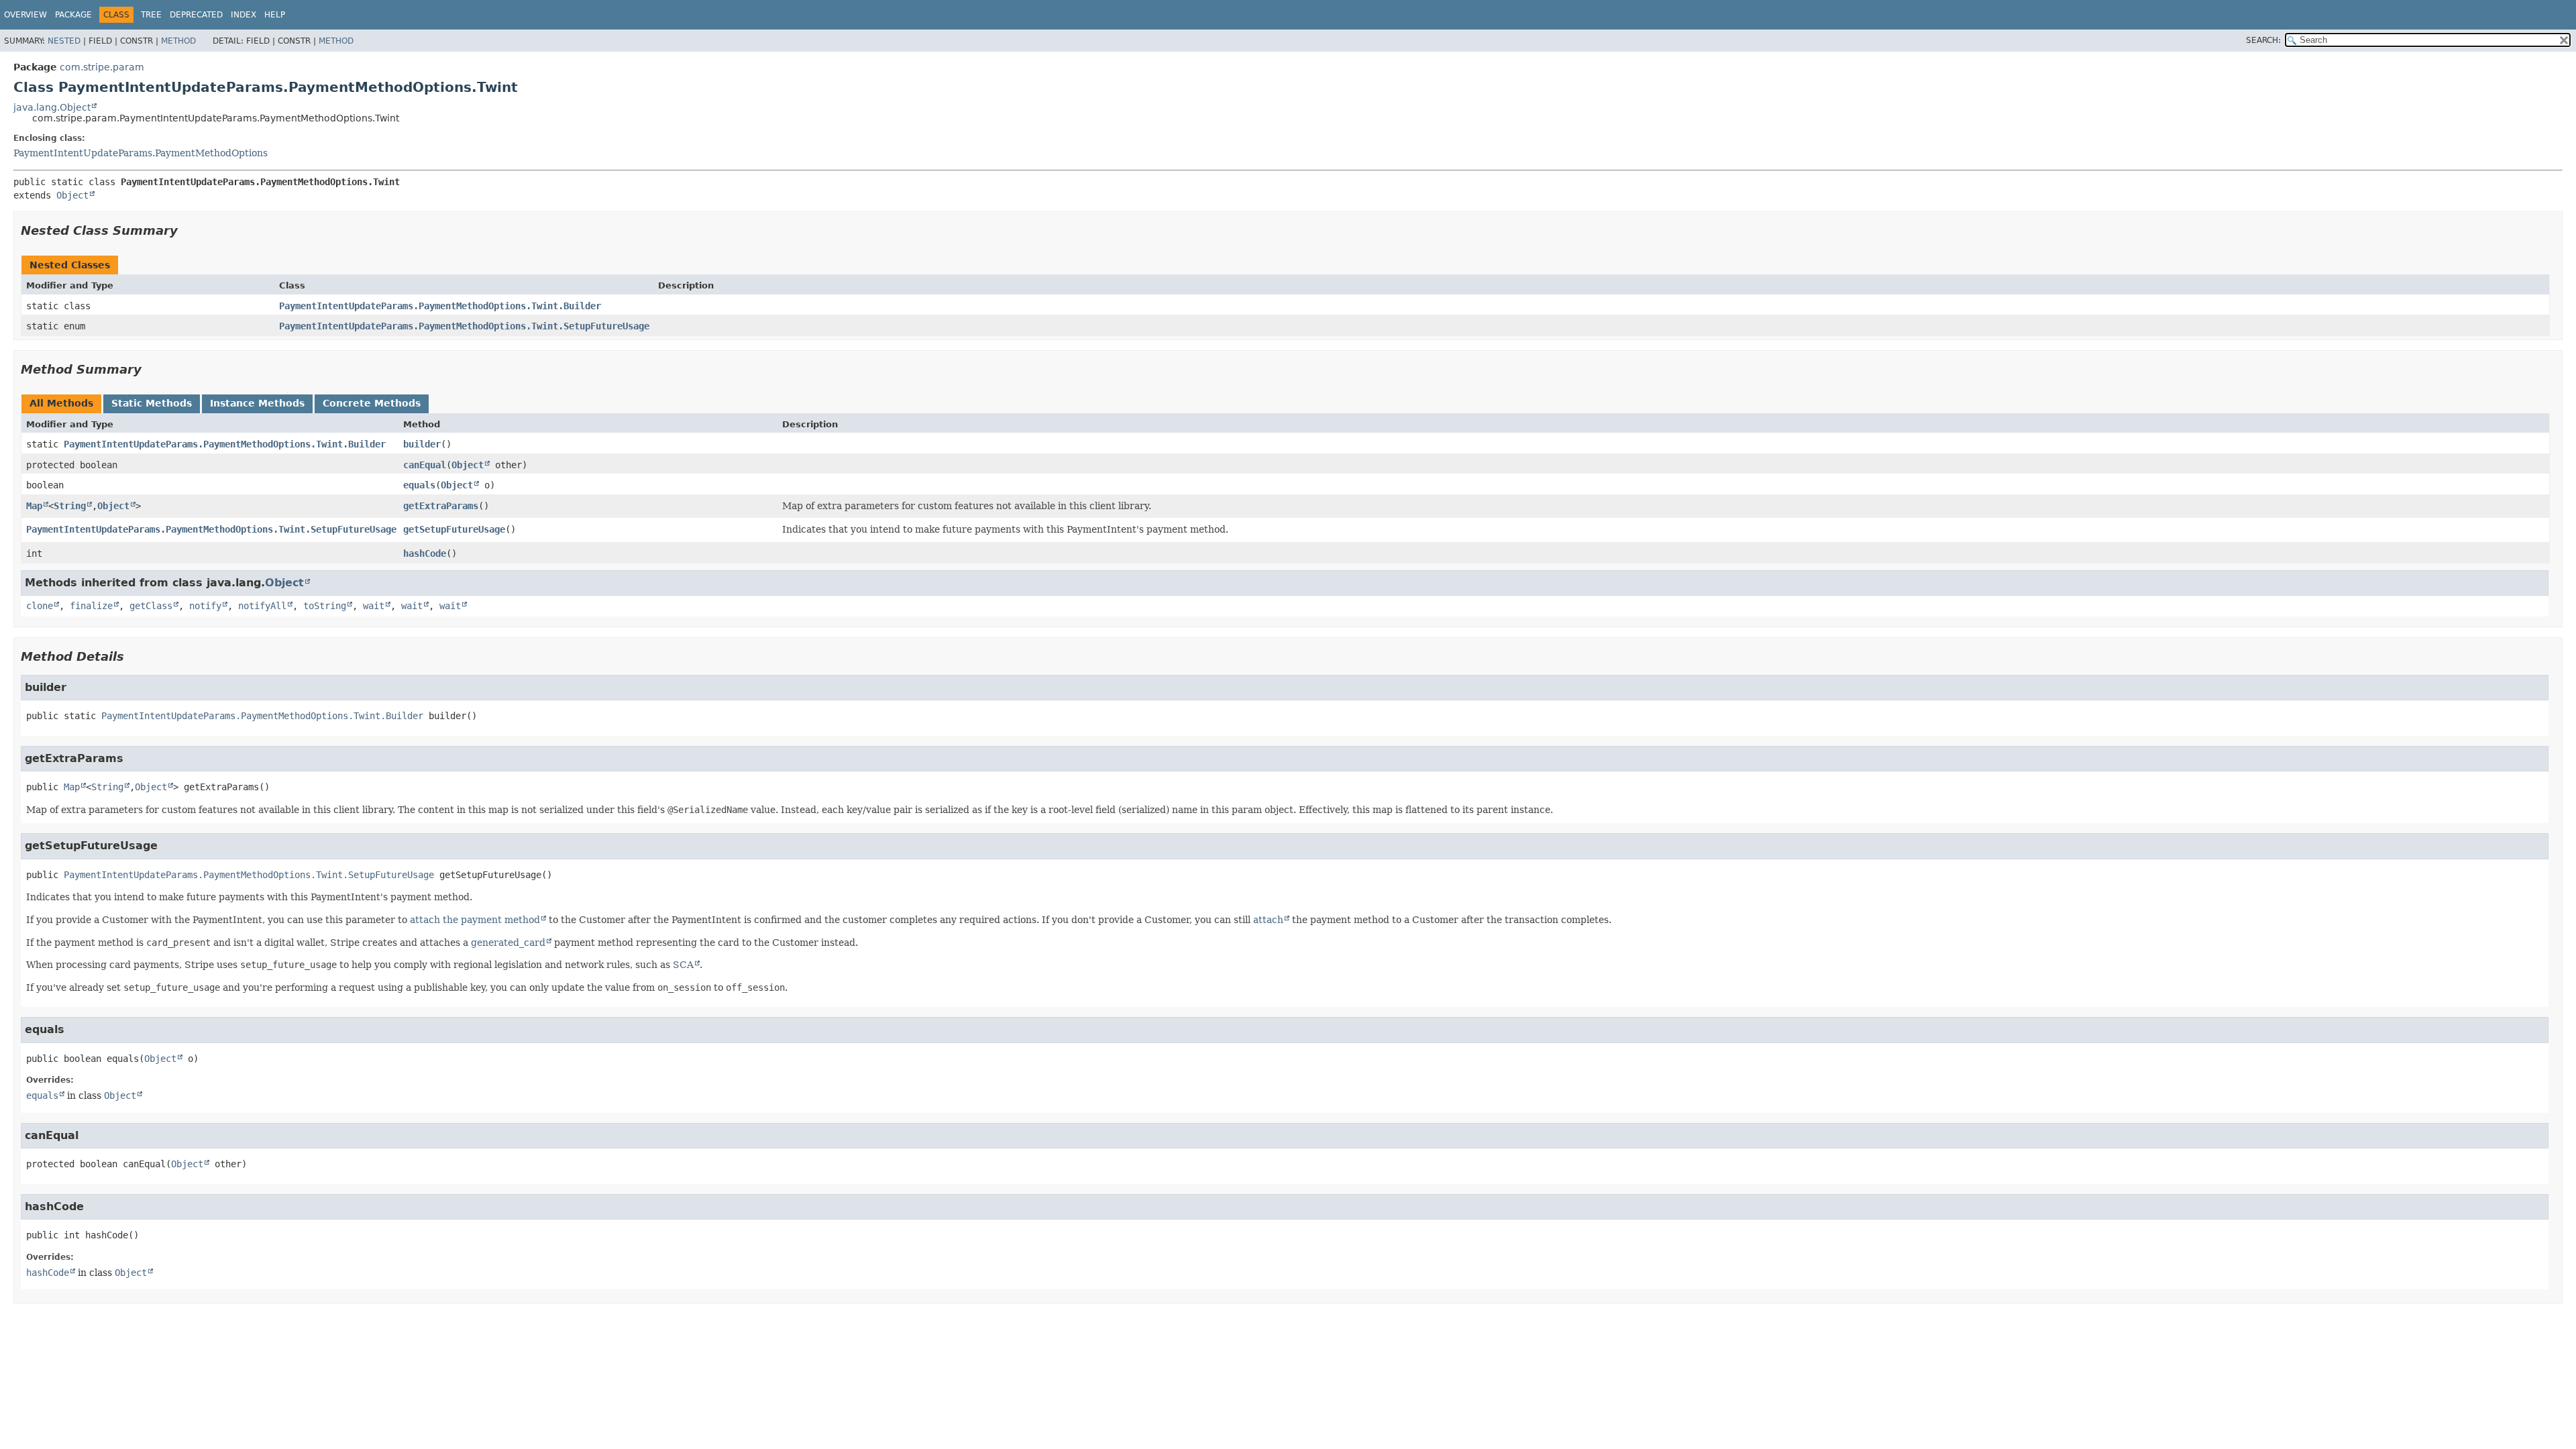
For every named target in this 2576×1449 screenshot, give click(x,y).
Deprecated (196, 15)
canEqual (425, 465)
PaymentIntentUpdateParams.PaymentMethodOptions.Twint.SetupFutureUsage (464, 326)
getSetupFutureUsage (454, 529)
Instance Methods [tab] (257, 403)
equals (419, 485)
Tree (151, 15)
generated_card (508, 943)
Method (178, 41)
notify (205, 606)
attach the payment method (475, 920)
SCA (683, 965)
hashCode (425, 553)
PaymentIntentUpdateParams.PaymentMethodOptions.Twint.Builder (440, 306)
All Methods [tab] (61, 403)
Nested (64, 41)
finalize (91, 606)
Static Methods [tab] (152, 403)
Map (34, 506)
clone (40, 606)
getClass (151, 606)
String (70, 506)
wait (374, 606)
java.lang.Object (52, 107)
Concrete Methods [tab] (372, 403)
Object (72, 195)
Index (244, 15)
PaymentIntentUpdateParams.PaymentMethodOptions (141, 153)
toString (325, 606)
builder (422, 444)
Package (73, 15)
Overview (25, 15)
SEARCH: (2263, 40)
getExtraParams (441, 506)
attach (1268, 920)
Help (275, 15)
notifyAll (262, 606)
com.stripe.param (102, 67)
